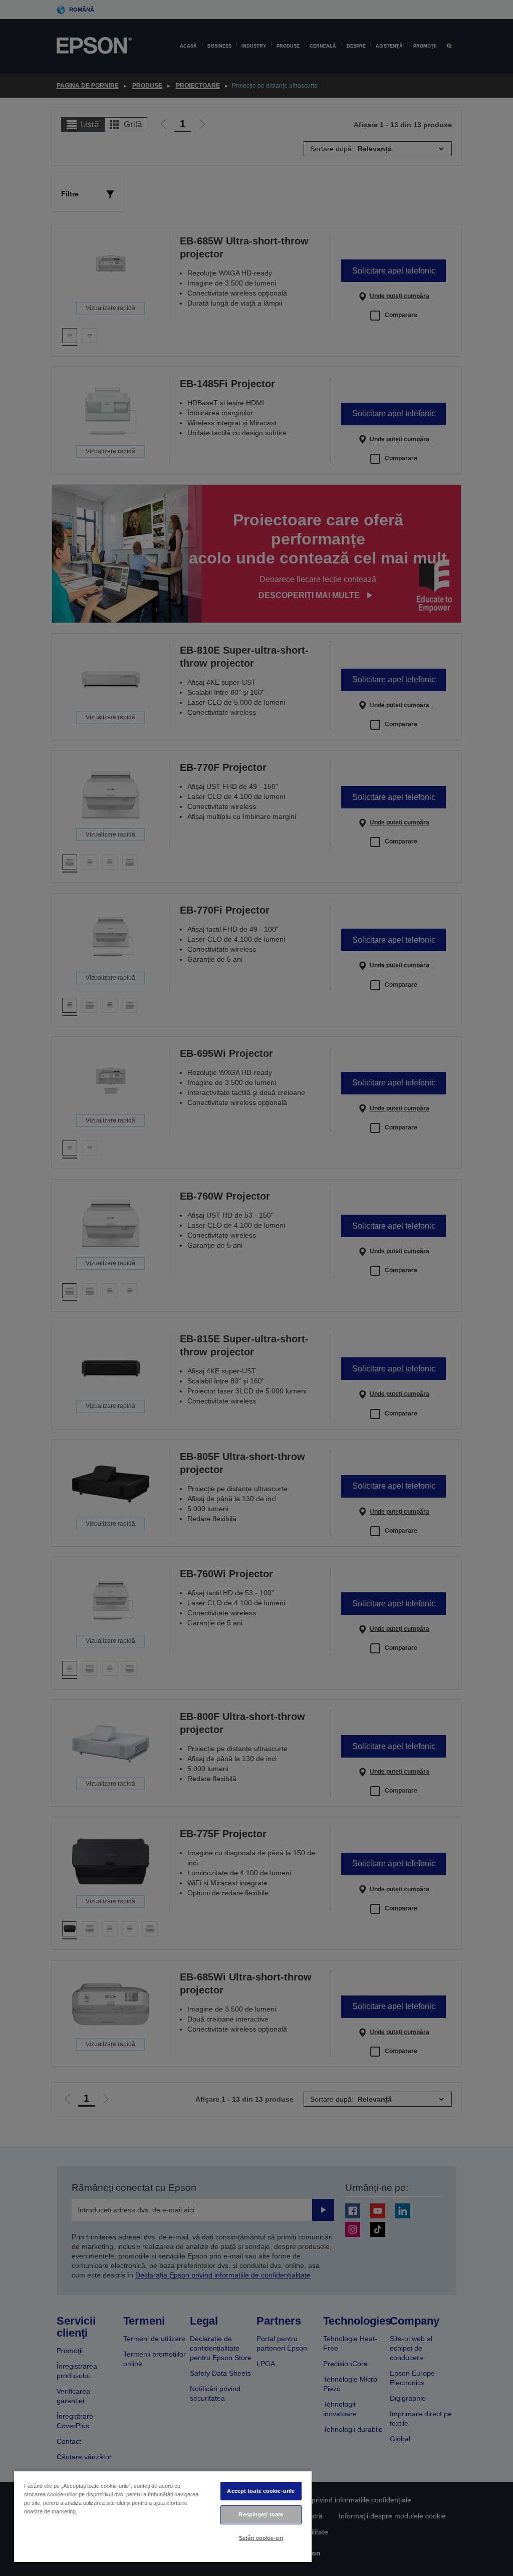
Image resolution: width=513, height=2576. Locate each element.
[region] (163, 2516)
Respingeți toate (261, 2514)
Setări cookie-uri (261, 2538)
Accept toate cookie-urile (261, 2491)
